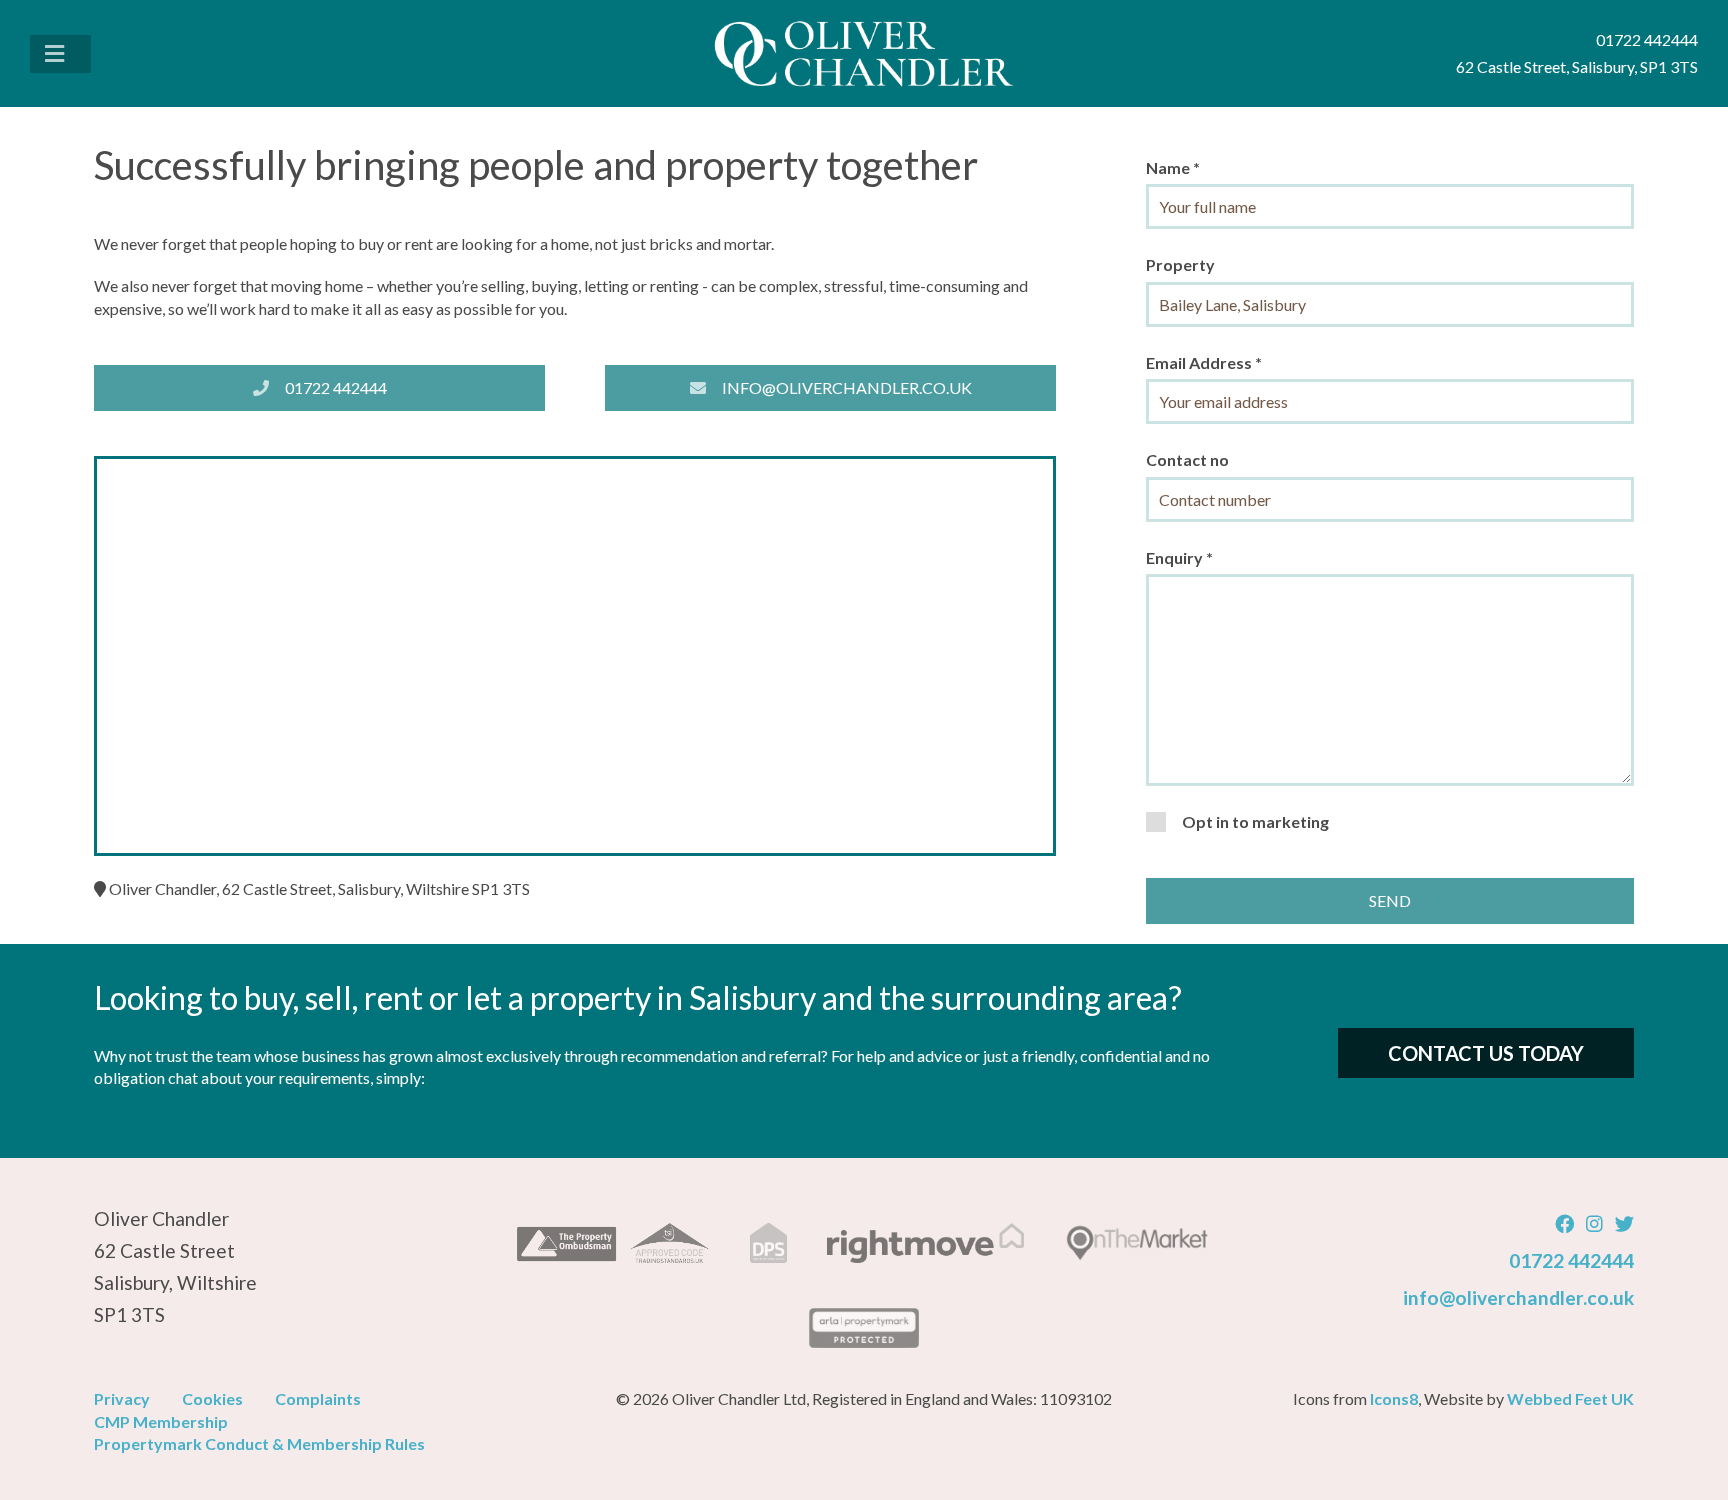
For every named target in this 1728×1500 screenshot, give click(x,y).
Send (1390, 900)
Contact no (1187, 459)
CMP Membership (161, 1421)
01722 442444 (336, 387)
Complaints (318, 1398)
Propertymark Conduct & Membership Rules (259, 1443)
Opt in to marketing (1255, 821)
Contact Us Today (1486, 1053)
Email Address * (1204, 362)
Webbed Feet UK (1570, 1398)
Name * (1173, 167)
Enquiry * (1179, 557)
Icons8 (1394, 1398)
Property (1180, 264)
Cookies (212, 1398)
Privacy (122, 1398)
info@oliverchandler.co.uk (847, 387)
